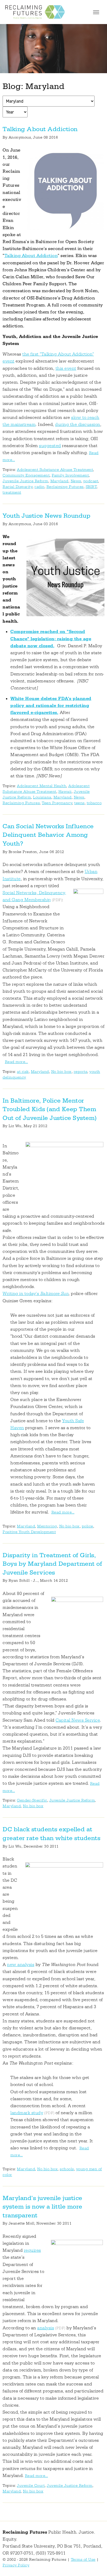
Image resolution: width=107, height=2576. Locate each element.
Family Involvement (70, 475)
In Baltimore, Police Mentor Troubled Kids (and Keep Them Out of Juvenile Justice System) (50, 1109)
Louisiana (42, 797)
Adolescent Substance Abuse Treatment (55, 470)
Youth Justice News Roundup (46, 516)
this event (66, 368)
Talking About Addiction (40, 129)
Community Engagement (26, 475)
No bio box (61, 1072)
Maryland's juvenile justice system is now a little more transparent (42, 2207)
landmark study (27, 2113)
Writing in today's (36, 1294)
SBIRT (91, 487)
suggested (50, 446)
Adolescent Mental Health (42, 786)
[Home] (35, 12)
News (76, 481)
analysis (46, 2328)
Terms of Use (83, 2560)
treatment (12, 492)
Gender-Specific (32, 1800)
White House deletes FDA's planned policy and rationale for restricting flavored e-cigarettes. (51, 706)
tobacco (94, 803)
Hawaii (65, 792)
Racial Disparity (18, 487)
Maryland (59, 481)
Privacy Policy (16, 2565)
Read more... (16, 1062)
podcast (91, 481)
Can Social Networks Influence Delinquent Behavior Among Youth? (48, 835)
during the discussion (78, 425)
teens (79, 803)
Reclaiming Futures (65, 487)
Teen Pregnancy (57, 803)
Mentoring (47, 1526)
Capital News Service (78, 1720)
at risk (23, 1072)
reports (81, 1072)
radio (39, 487)
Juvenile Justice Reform (25, 481)
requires (32, 2250)
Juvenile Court (31, 2486)
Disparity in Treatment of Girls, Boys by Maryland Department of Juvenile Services (52, 1564)
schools (67, 2169)
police (88, 1526)
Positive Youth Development (29, 1532)
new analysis (21, 1965)
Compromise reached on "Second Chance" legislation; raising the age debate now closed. (51, 639)
